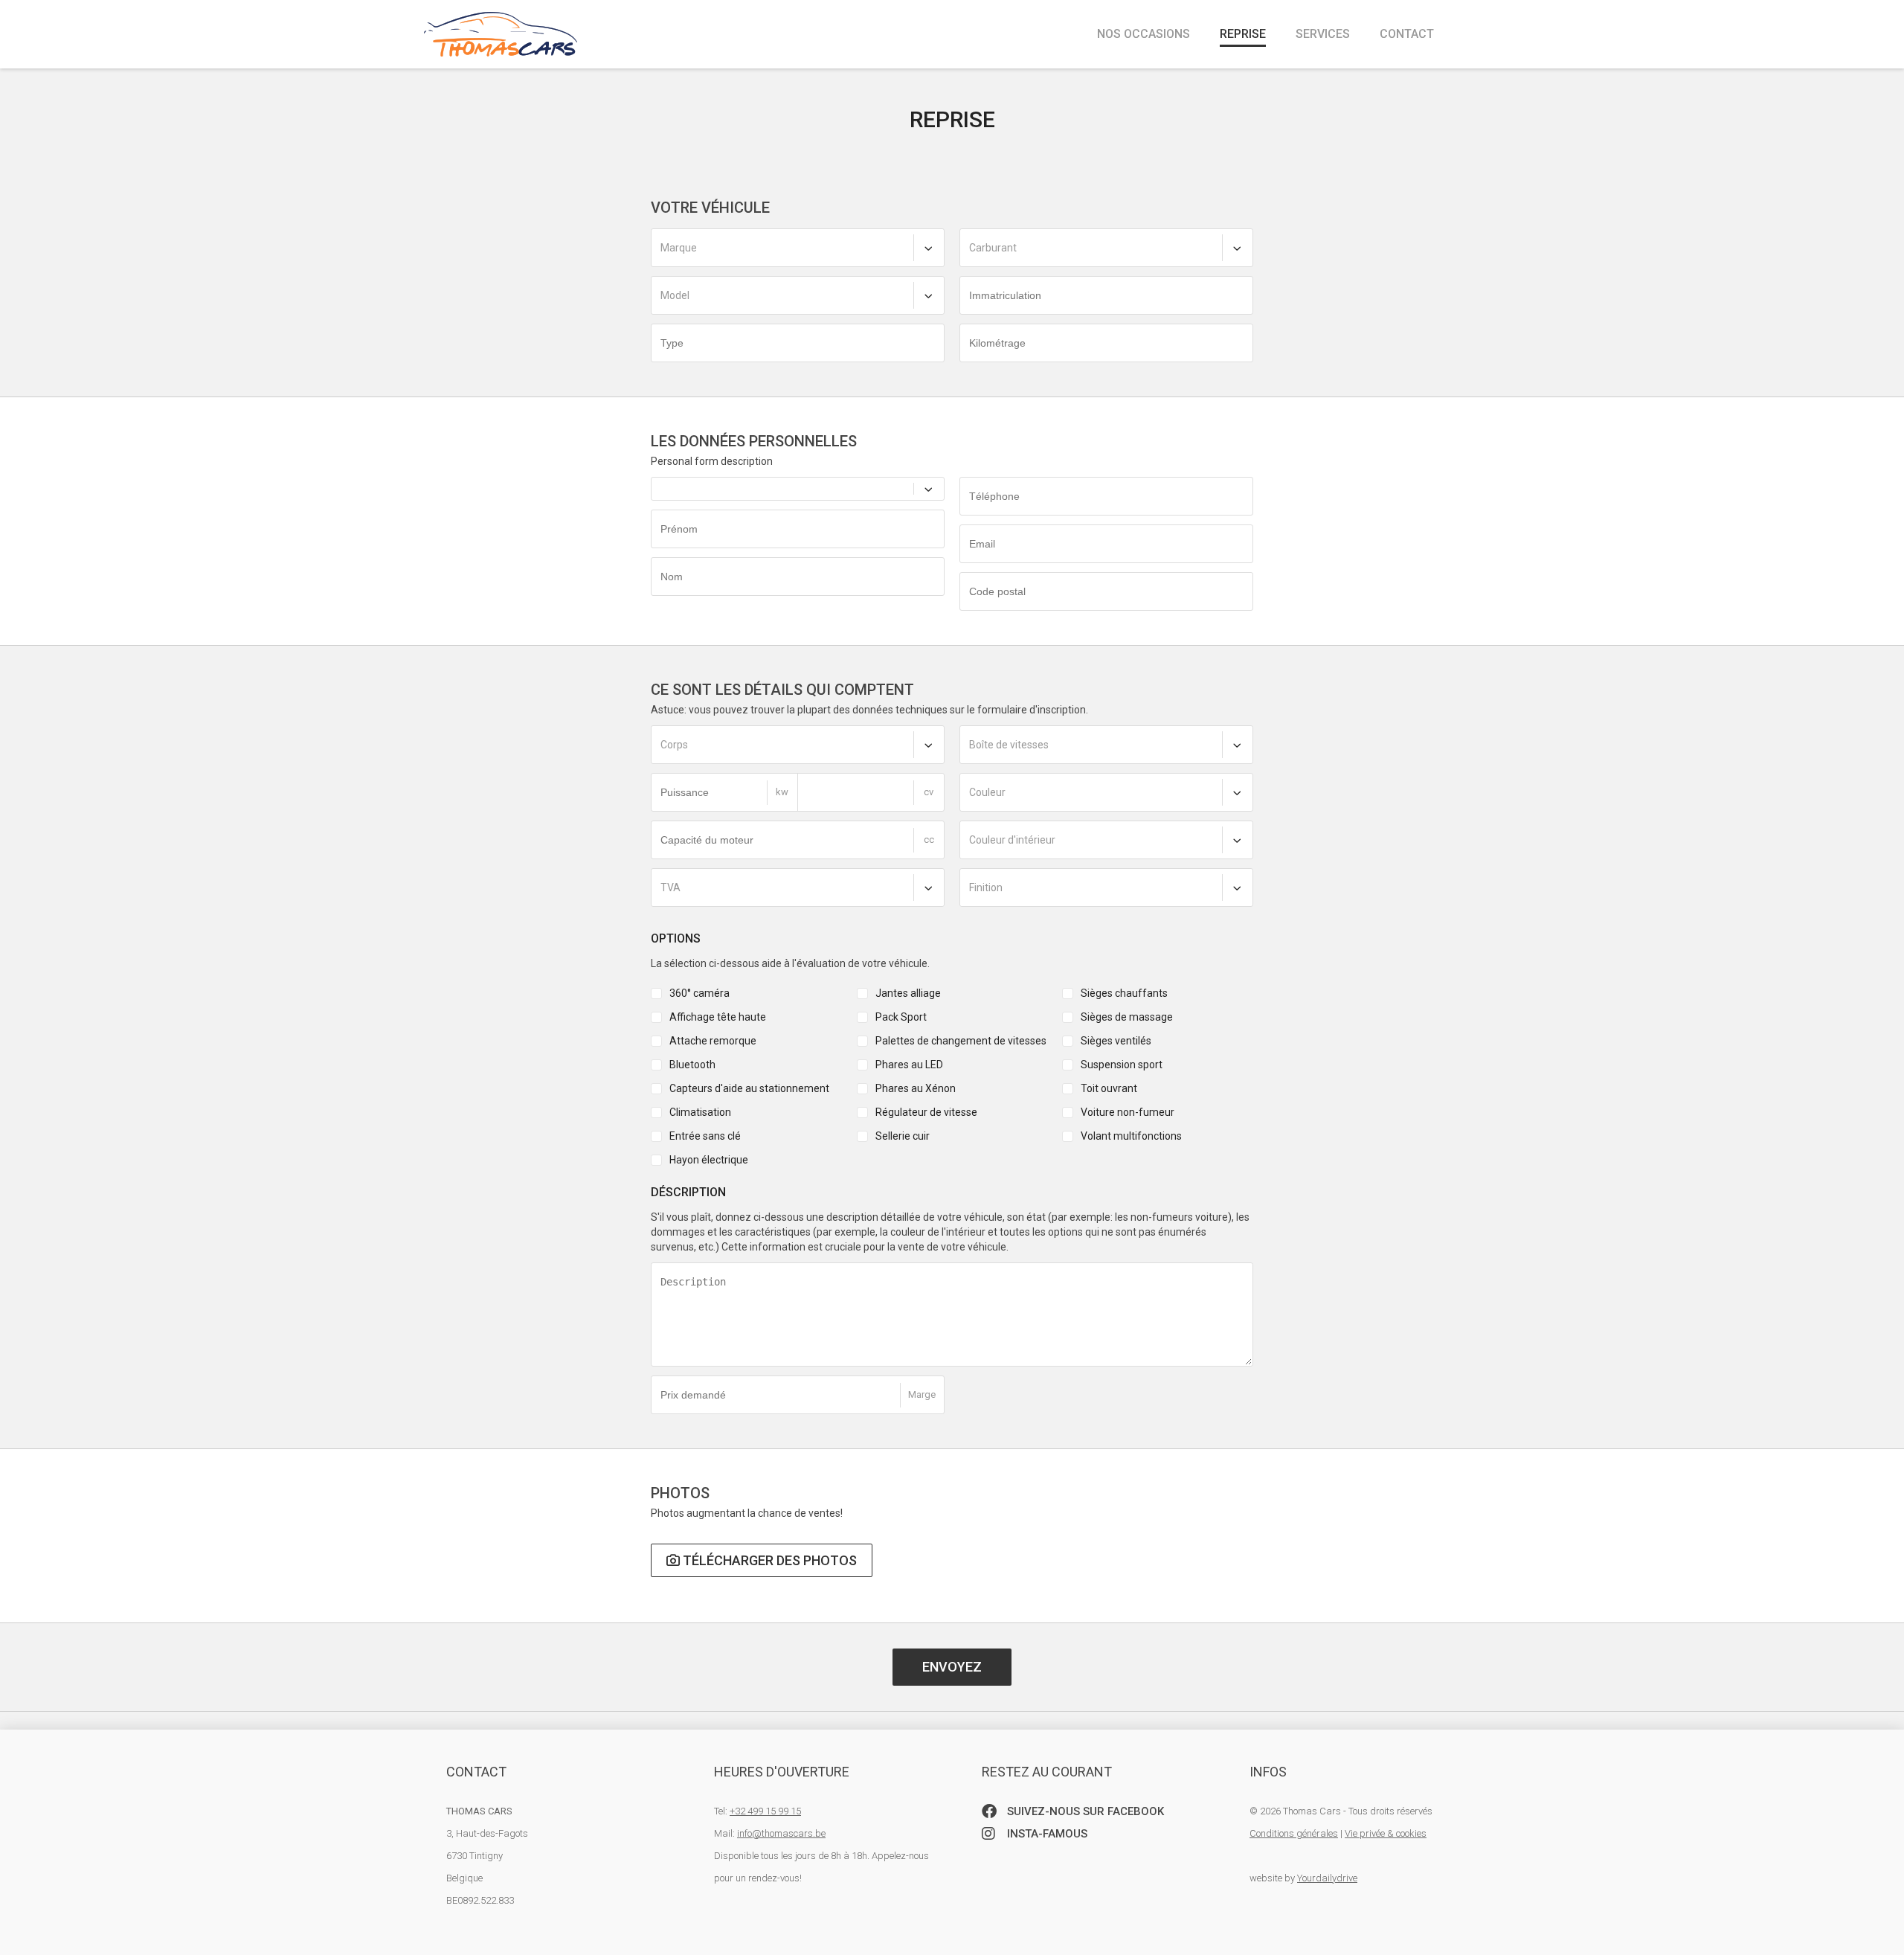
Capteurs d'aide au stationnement (749, 1088)
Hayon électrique (709, 1160)
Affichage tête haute (718, 1017)
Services (1323, 34)
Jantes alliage (908, 993)
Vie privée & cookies (1386, 1833)
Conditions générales (1294, 1833)
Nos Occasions (1144, 34)
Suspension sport (1122, 1065)
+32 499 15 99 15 (765, 1811)
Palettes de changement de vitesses (961, 1041)
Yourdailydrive (1327, 1878)
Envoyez (952, 1667)
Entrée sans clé (705, 1136)
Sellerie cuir (903, 1136)
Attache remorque (713, 1041)
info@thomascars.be (781, 1833)
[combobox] (798, 248)
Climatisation (700, 1112)
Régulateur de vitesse (926, 1112)
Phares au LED (909, 1065)
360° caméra (699, 993)
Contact (1407, 34)
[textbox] (798, 248)
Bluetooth (692, 1065)
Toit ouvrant (1109, 1088)
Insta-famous (1046, 1834)
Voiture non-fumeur (1128, 1112)
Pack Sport (901, 1017)
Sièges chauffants (1124, 993)
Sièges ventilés (1116, 1041)
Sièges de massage (1127, 1017)
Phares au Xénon (916, 1088)
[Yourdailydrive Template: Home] (501, 28)
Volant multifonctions (1131, 1136)
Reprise (1243, 34)
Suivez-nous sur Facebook (1084, 1811)
